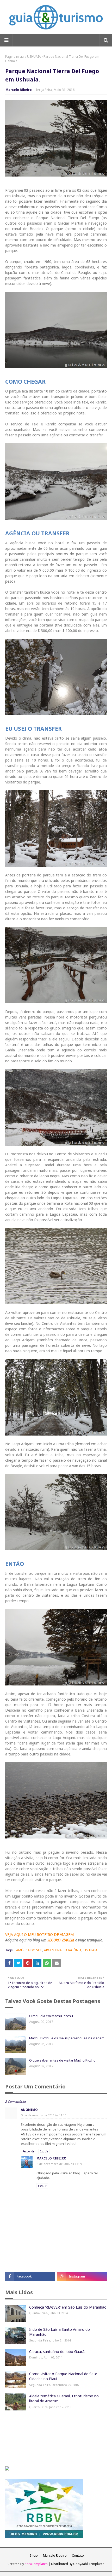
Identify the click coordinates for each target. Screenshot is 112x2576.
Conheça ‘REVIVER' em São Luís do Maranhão (68, 2307)
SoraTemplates (36, 2564)
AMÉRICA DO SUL (29, 1950)
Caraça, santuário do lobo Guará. (57, 2352)
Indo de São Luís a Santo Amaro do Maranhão (60, 2332)
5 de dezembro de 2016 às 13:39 (59, 2164)
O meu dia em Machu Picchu (51, 2016)
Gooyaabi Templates (89, 2564)
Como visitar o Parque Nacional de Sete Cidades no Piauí (63, 2376)
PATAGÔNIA (73, 1950)
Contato (78, 2555)
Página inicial (15, 57)
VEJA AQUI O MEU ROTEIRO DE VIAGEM (39, 1934)
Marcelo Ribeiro (19, 90)
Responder (29, 2151)
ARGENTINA (53, 1950)
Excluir (44, 2151)
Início (34, 2555)
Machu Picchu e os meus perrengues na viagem (67, 2038)
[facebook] (30, 2276)
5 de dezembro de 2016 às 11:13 (44, 2115)
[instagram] (82, 2276)
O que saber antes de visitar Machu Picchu (62, 2060)
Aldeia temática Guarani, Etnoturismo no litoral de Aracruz (64, 2399)
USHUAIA (34, 57)
